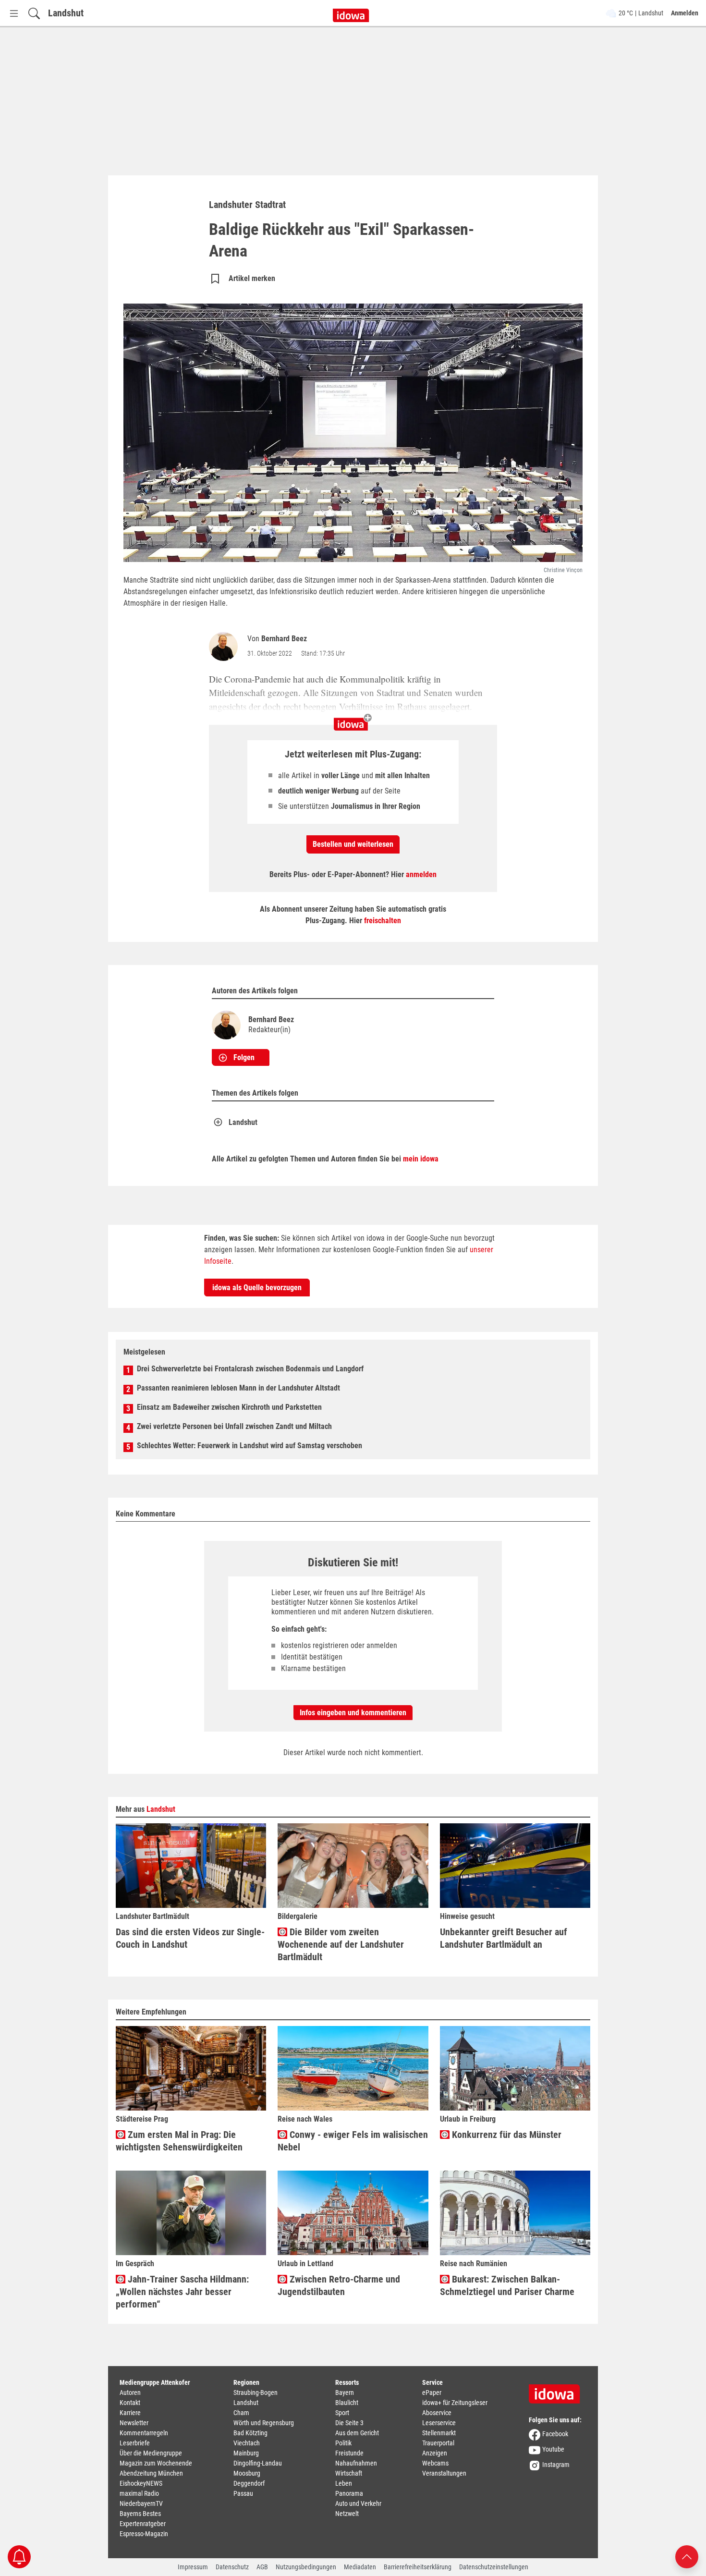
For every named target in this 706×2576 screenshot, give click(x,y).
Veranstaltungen (444, 2473)
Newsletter (134, 2423)
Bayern (345, 2393)
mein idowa (421, 1159)
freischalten (383, 921)
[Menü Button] (14, 13)
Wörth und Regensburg (264, 2423)
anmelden (421, 874)
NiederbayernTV (141, 2503)
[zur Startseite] (558, 2391)
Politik (343, 2443)
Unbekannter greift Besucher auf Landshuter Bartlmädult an (504, 1938)
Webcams (435, 2463)
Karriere (130, 2413)
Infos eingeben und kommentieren (353, 1713)
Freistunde (349, 2453)
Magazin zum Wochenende (156, 2463)
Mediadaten (360, 2567)
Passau (243, 2493)
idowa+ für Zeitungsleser (455, 2403)
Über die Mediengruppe (151, 2453)
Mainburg (246, 2453)
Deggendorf (249, 2483)
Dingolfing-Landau (258, 2463)
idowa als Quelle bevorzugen (257, 1288)
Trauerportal (438, 2443)
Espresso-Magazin (144, 2534)
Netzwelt (347, 2514)
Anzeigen (435, 2453)
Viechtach (247, 2443)
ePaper (432, 2393)
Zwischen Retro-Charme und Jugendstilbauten (339, 2285)
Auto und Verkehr (358, 2503)
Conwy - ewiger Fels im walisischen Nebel (353, 2141)
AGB (262, 2567)
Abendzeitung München (151, 2473)
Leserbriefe (135, 2443)
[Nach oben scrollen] (687, 2556)
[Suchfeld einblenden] (34, 13)
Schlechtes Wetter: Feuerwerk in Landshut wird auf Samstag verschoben (250, 1446)
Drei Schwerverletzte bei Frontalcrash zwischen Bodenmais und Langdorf (250, 1369)
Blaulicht (347, 2403)
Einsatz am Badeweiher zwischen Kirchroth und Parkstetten (229, 1407)
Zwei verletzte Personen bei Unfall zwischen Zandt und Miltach (234, 1426)
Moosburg (247, 2473)
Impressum (193, 2567)
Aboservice (437, 2413)
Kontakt (130, 2403)
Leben (344, 2483)
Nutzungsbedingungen (306, 2567)
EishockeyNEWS (141, 2483)
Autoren (130, 2393)
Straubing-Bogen (256, 2393)
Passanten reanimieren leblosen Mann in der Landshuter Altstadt (238, 1388)
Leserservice (439, 2423)
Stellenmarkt (439, 2433)
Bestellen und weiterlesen (353, 844)
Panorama (349, 2493)
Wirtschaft (349, 2473)
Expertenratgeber (143, 2524)
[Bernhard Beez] (225, 647)
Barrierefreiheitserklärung (418, 2567)
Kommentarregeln (144, 2433)
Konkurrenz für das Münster (505, 2135)
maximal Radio (139, 2493)
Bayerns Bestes (140, 2514)
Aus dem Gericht (357, 2433)
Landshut (66, 13)
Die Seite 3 (349, 2423)
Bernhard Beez (284, 639)
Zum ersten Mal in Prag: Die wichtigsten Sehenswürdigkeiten (179, 2141)
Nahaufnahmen (356, 2463)
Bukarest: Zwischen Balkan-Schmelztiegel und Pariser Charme (507, 2285)
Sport (342, 2413)
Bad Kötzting (250, 2433)
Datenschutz (232, 2567)
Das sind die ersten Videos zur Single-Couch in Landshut (190, 1938)
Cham (241, 2413)
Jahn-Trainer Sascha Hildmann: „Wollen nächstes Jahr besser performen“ (182, 2292)
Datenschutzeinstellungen (494, 2567)
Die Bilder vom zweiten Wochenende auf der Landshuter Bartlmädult (341, 1944)
